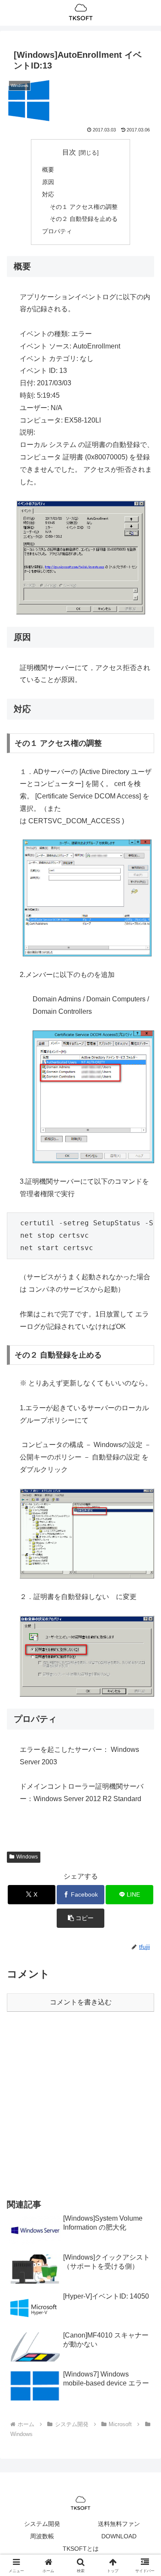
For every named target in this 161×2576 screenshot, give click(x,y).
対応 (48, 194)
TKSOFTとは (81, 2549)
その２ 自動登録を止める (84, 219)
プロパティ (57, 231)
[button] (80, 1918)
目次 (69, 152)
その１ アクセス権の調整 (84, 207)
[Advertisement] (80, 2104)
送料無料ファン (119, 2524)
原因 (48, 182)
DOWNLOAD (119, 2536)
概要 (48, 170)
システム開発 (42, 2524)
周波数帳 (42, 2536)
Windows (27, 1857)
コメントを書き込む (81, 2002)
